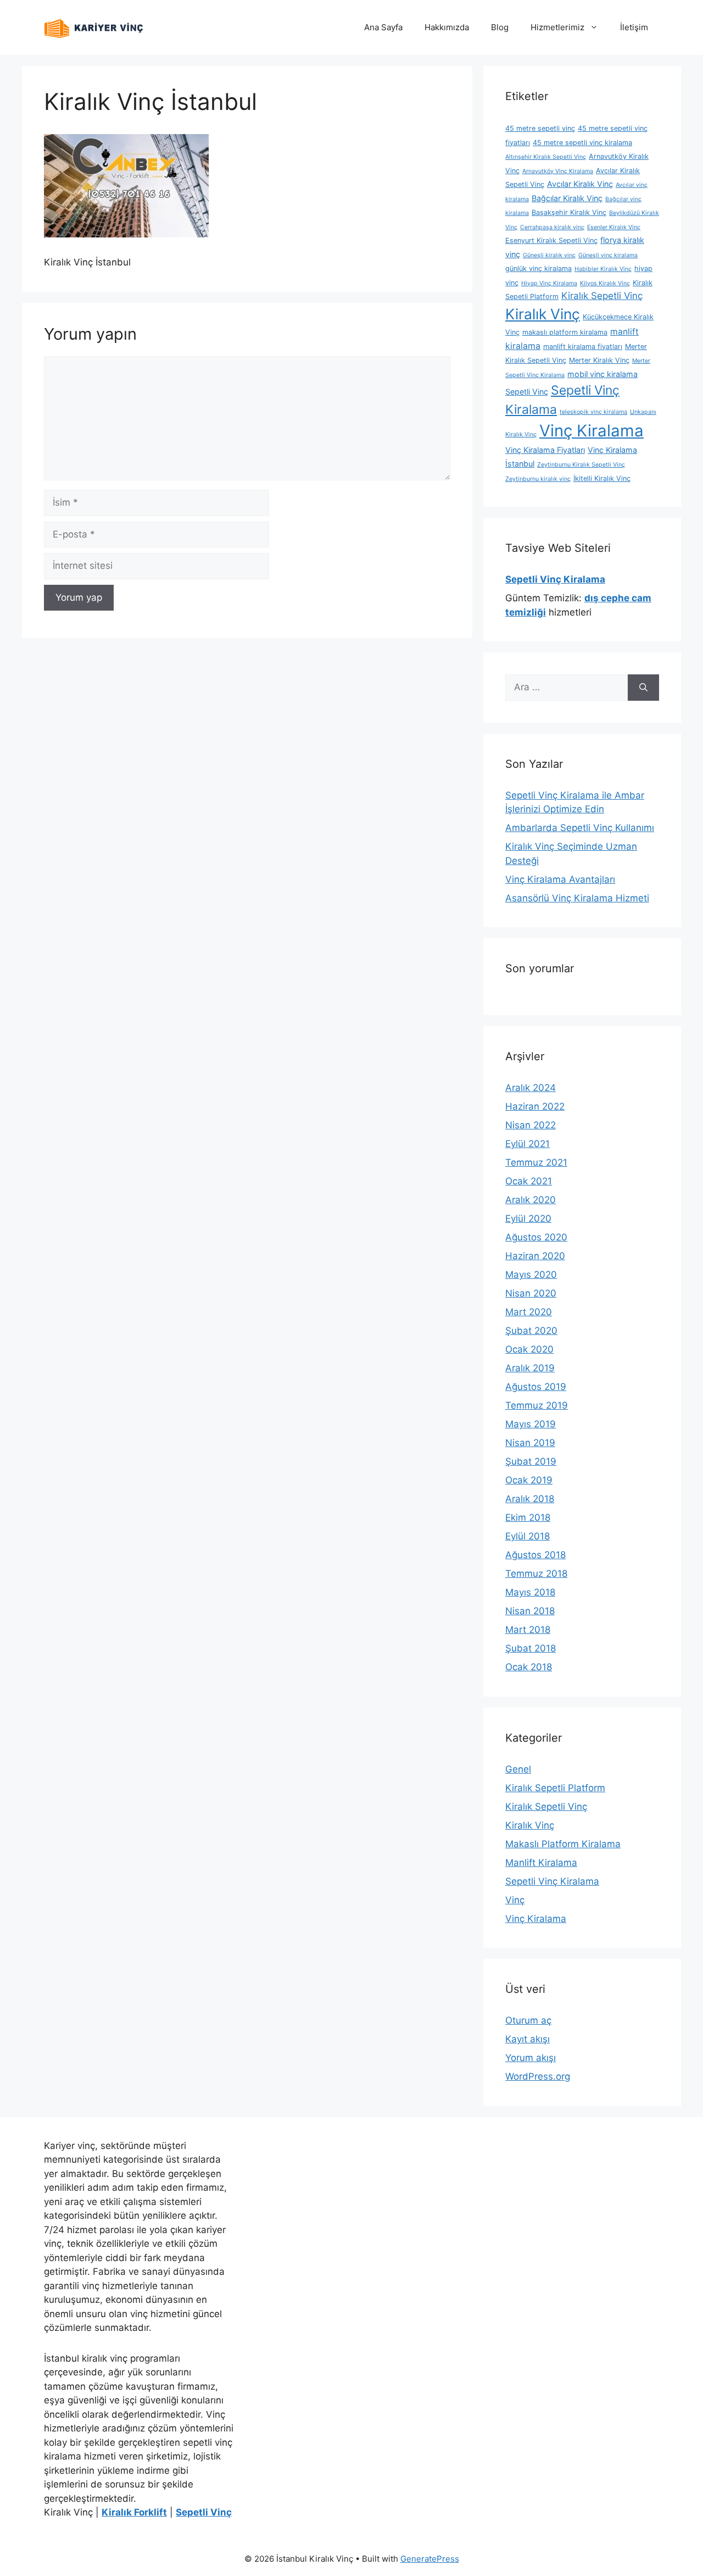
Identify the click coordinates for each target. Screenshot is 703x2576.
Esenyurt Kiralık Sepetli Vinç (551, 240)
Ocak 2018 (529, 1667)
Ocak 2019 (529, 1480)
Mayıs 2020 (531, 1275)
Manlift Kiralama (541, 1863)
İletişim (634, 27)
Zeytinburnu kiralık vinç (538, 479)
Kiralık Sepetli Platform (555, 1788)
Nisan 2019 (530, 1443)
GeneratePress (430, 2559)
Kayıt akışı (528, 2039)
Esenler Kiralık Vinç (614, 227)
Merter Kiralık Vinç (599, 360)
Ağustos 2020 (536, 1237)
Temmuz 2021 (536, 1162)
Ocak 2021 (529, 1181)
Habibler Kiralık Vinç (603, 269)
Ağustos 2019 (536, 1387)
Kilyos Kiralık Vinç (605, 283)
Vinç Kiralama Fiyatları (545, 450)
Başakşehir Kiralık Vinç (569, 212)
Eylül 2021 (528, 1144)
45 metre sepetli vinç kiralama (582, 143)
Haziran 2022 (535, 1106)
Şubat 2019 (531, 1461)
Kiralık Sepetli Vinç (602, 296)
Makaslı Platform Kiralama (563, 1844)
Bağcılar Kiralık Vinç (567, 198)
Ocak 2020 (529, 1349)
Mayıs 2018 (530, 1592)
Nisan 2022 (531, 1125)
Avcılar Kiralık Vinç (580, 184)
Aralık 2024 (531, 1088)
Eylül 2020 (528, 1218)
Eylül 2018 (528, 1536)
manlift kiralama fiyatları (583, 347)
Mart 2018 (528, 1630)
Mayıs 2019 (531, 1424)
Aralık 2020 (531, 1200)
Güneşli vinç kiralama (608, 255)
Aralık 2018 (530, 1499)
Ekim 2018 (528, 1517)
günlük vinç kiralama (539, 268)
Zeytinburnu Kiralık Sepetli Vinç (581, 465)
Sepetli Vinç (527, 392)
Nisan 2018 (530, 1611)
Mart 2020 (529, 1312)
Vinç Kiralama (592, 431)
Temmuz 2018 (536, 1574)
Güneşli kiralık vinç (549, 255)
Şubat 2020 (531, 1331)
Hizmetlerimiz (557, 27)
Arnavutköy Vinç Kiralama (558, 171)
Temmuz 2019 (537, 1405)
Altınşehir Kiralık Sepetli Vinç (546, 157)
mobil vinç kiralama (602, 374)
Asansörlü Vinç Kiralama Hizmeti (577, 898)
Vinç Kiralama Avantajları (560, 879)
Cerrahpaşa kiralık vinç (552, 227)
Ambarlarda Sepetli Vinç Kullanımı (580, 828)
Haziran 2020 (535, 1256)
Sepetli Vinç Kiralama (552, 1881)
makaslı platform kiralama (565, 332)
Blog (500, 27)
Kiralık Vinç (543, 314)
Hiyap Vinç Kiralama (549, 283)
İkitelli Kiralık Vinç (602, 478)
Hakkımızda (447, 27)
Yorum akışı (531, 2058)
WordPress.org (538, 2076)
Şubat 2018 (531, 1648)
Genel (518, 1769)
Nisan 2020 (531, 1293)
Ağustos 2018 (535, 1555)
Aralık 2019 (530, 1368)
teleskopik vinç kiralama (593, 412)
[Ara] (643, 688)
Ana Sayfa (383, 27)
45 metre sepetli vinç (540, 128)
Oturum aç (528, 2020)
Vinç (515, 1900)
